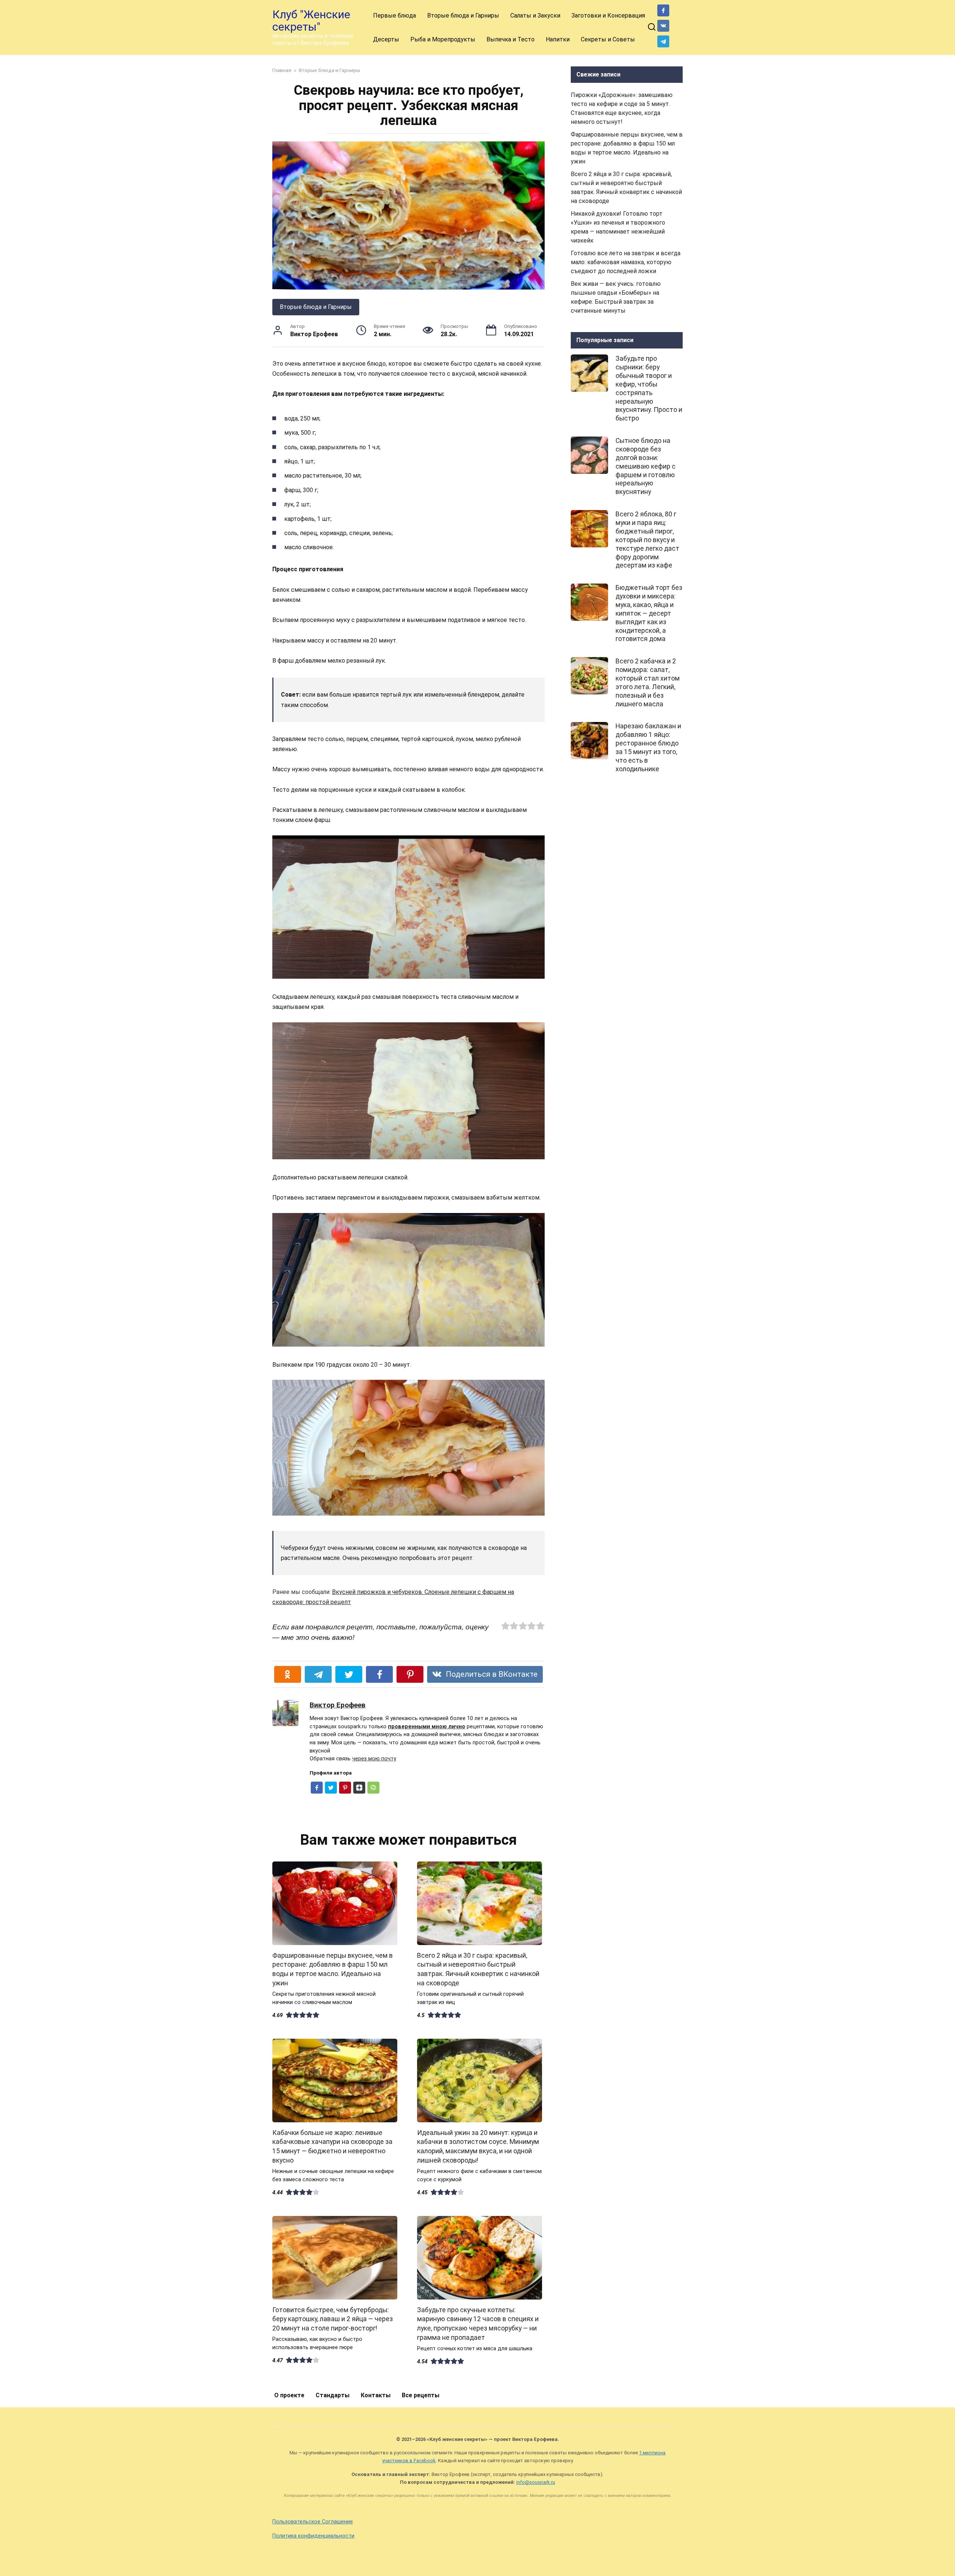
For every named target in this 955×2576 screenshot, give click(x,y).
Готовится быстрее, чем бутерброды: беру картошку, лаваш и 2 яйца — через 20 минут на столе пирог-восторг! (333, 2319)
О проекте (289, 2395)
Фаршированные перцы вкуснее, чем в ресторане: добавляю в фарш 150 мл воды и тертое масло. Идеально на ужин (333, 1969)
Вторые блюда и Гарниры (463, 15)
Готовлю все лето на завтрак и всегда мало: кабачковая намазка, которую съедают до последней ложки (626, 262)
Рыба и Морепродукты (443, 39)
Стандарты (333, 2395)
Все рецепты (421, 2395)
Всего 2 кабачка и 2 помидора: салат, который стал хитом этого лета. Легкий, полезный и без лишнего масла (648, 682)
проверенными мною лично (427, 1727)
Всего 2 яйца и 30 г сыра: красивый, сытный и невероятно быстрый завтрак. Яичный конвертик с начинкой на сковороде (478, 1969)
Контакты (376, 2395)
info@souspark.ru (536, 2482)
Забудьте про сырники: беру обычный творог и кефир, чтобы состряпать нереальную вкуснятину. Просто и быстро (649, 388)
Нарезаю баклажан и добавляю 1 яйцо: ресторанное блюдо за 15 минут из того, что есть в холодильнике (648, 747)
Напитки (558, 39)
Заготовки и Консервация (608, 15)
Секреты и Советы (608, 39)
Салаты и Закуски (535, 15)
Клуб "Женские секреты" (311, 21)
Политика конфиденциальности (313, 2536)
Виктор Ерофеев (338, 1705)
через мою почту (374, 1759)
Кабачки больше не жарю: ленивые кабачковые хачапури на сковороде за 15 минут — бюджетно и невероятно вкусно (332, 2147)
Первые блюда (394, 15)
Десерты (386, 39)
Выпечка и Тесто (511, 39)
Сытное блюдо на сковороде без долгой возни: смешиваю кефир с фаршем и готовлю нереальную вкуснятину (646, 466)
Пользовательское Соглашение (313, 2522)
